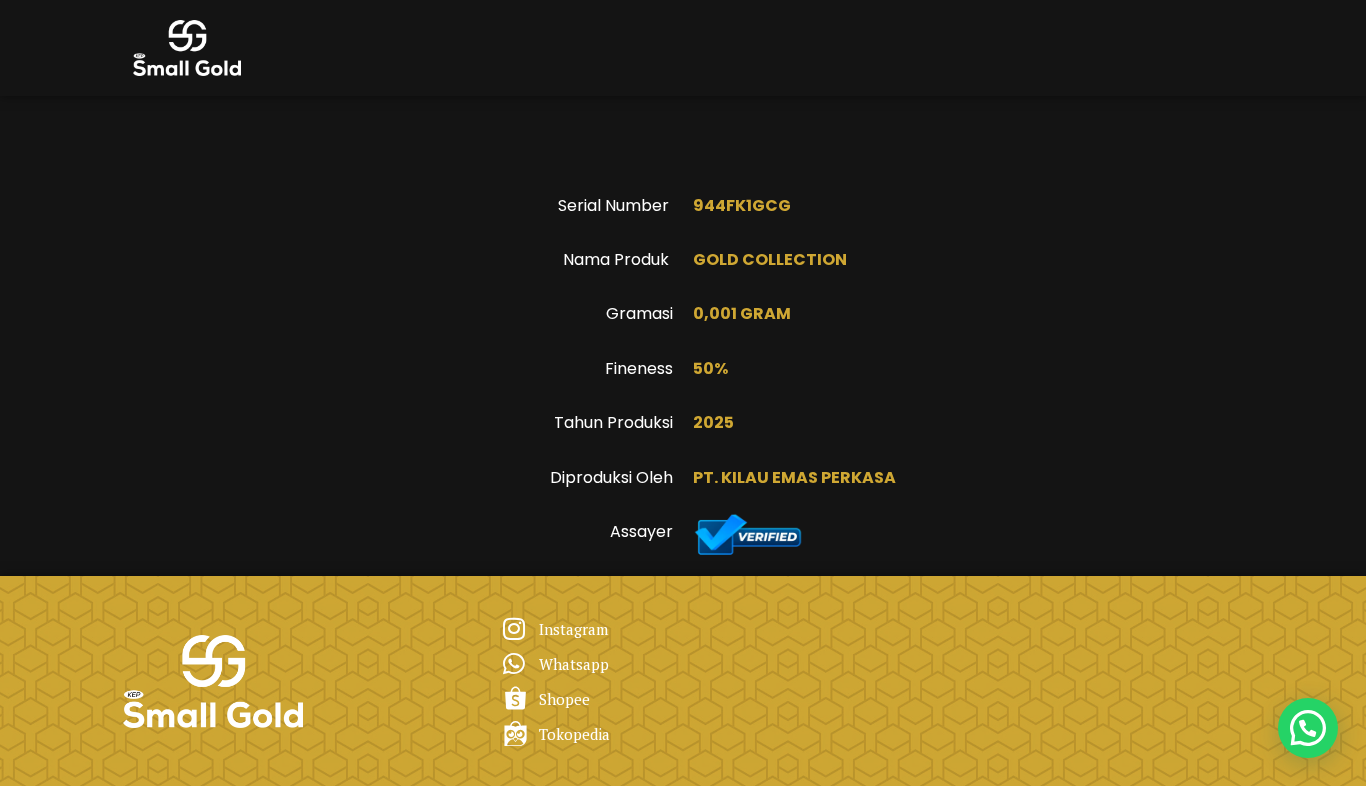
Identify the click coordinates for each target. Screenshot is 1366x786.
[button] (1308, 728)
